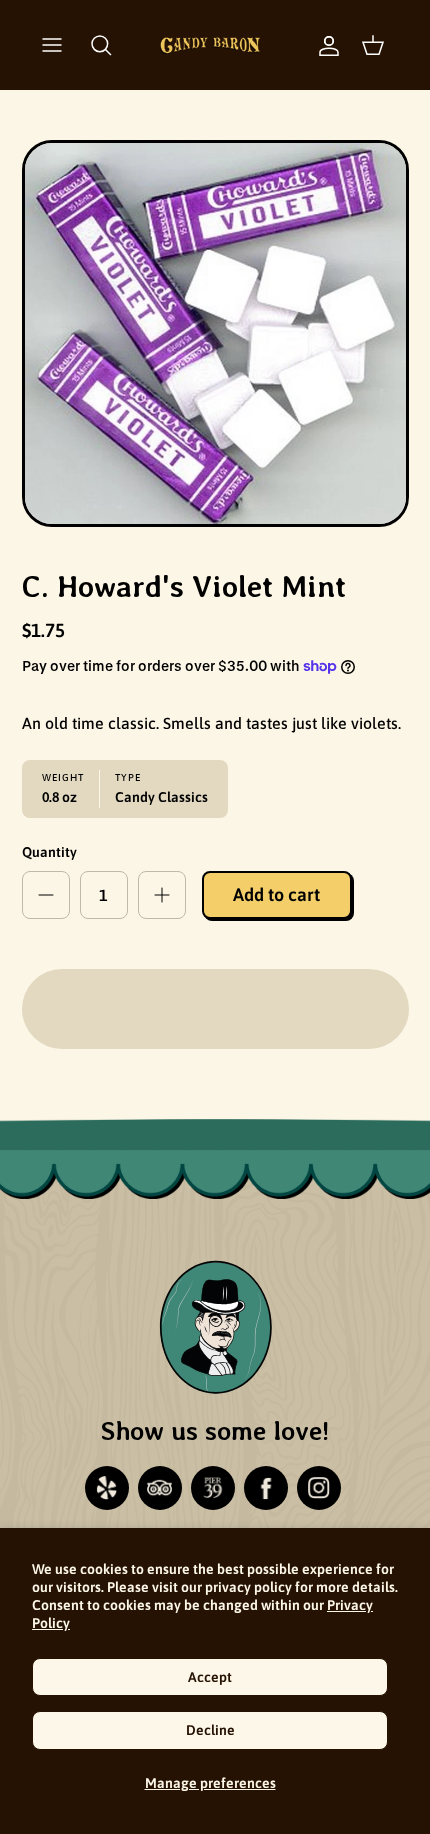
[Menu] (52, 45)
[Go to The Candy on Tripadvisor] (160, 1488)
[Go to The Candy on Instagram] (319, 1488)
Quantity (49, 852)
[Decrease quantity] (46, 895)
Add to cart (276, 894)
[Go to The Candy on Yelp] (107, 1488)
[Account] (319, 45)
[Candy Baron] (210, 45)
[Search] (101, 45)
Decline (210, 1730)
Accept (210, 1677)
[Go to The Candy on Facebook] (266, 1488)
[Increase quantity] (162, 895)
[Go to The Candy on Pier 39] (213, 1488)
